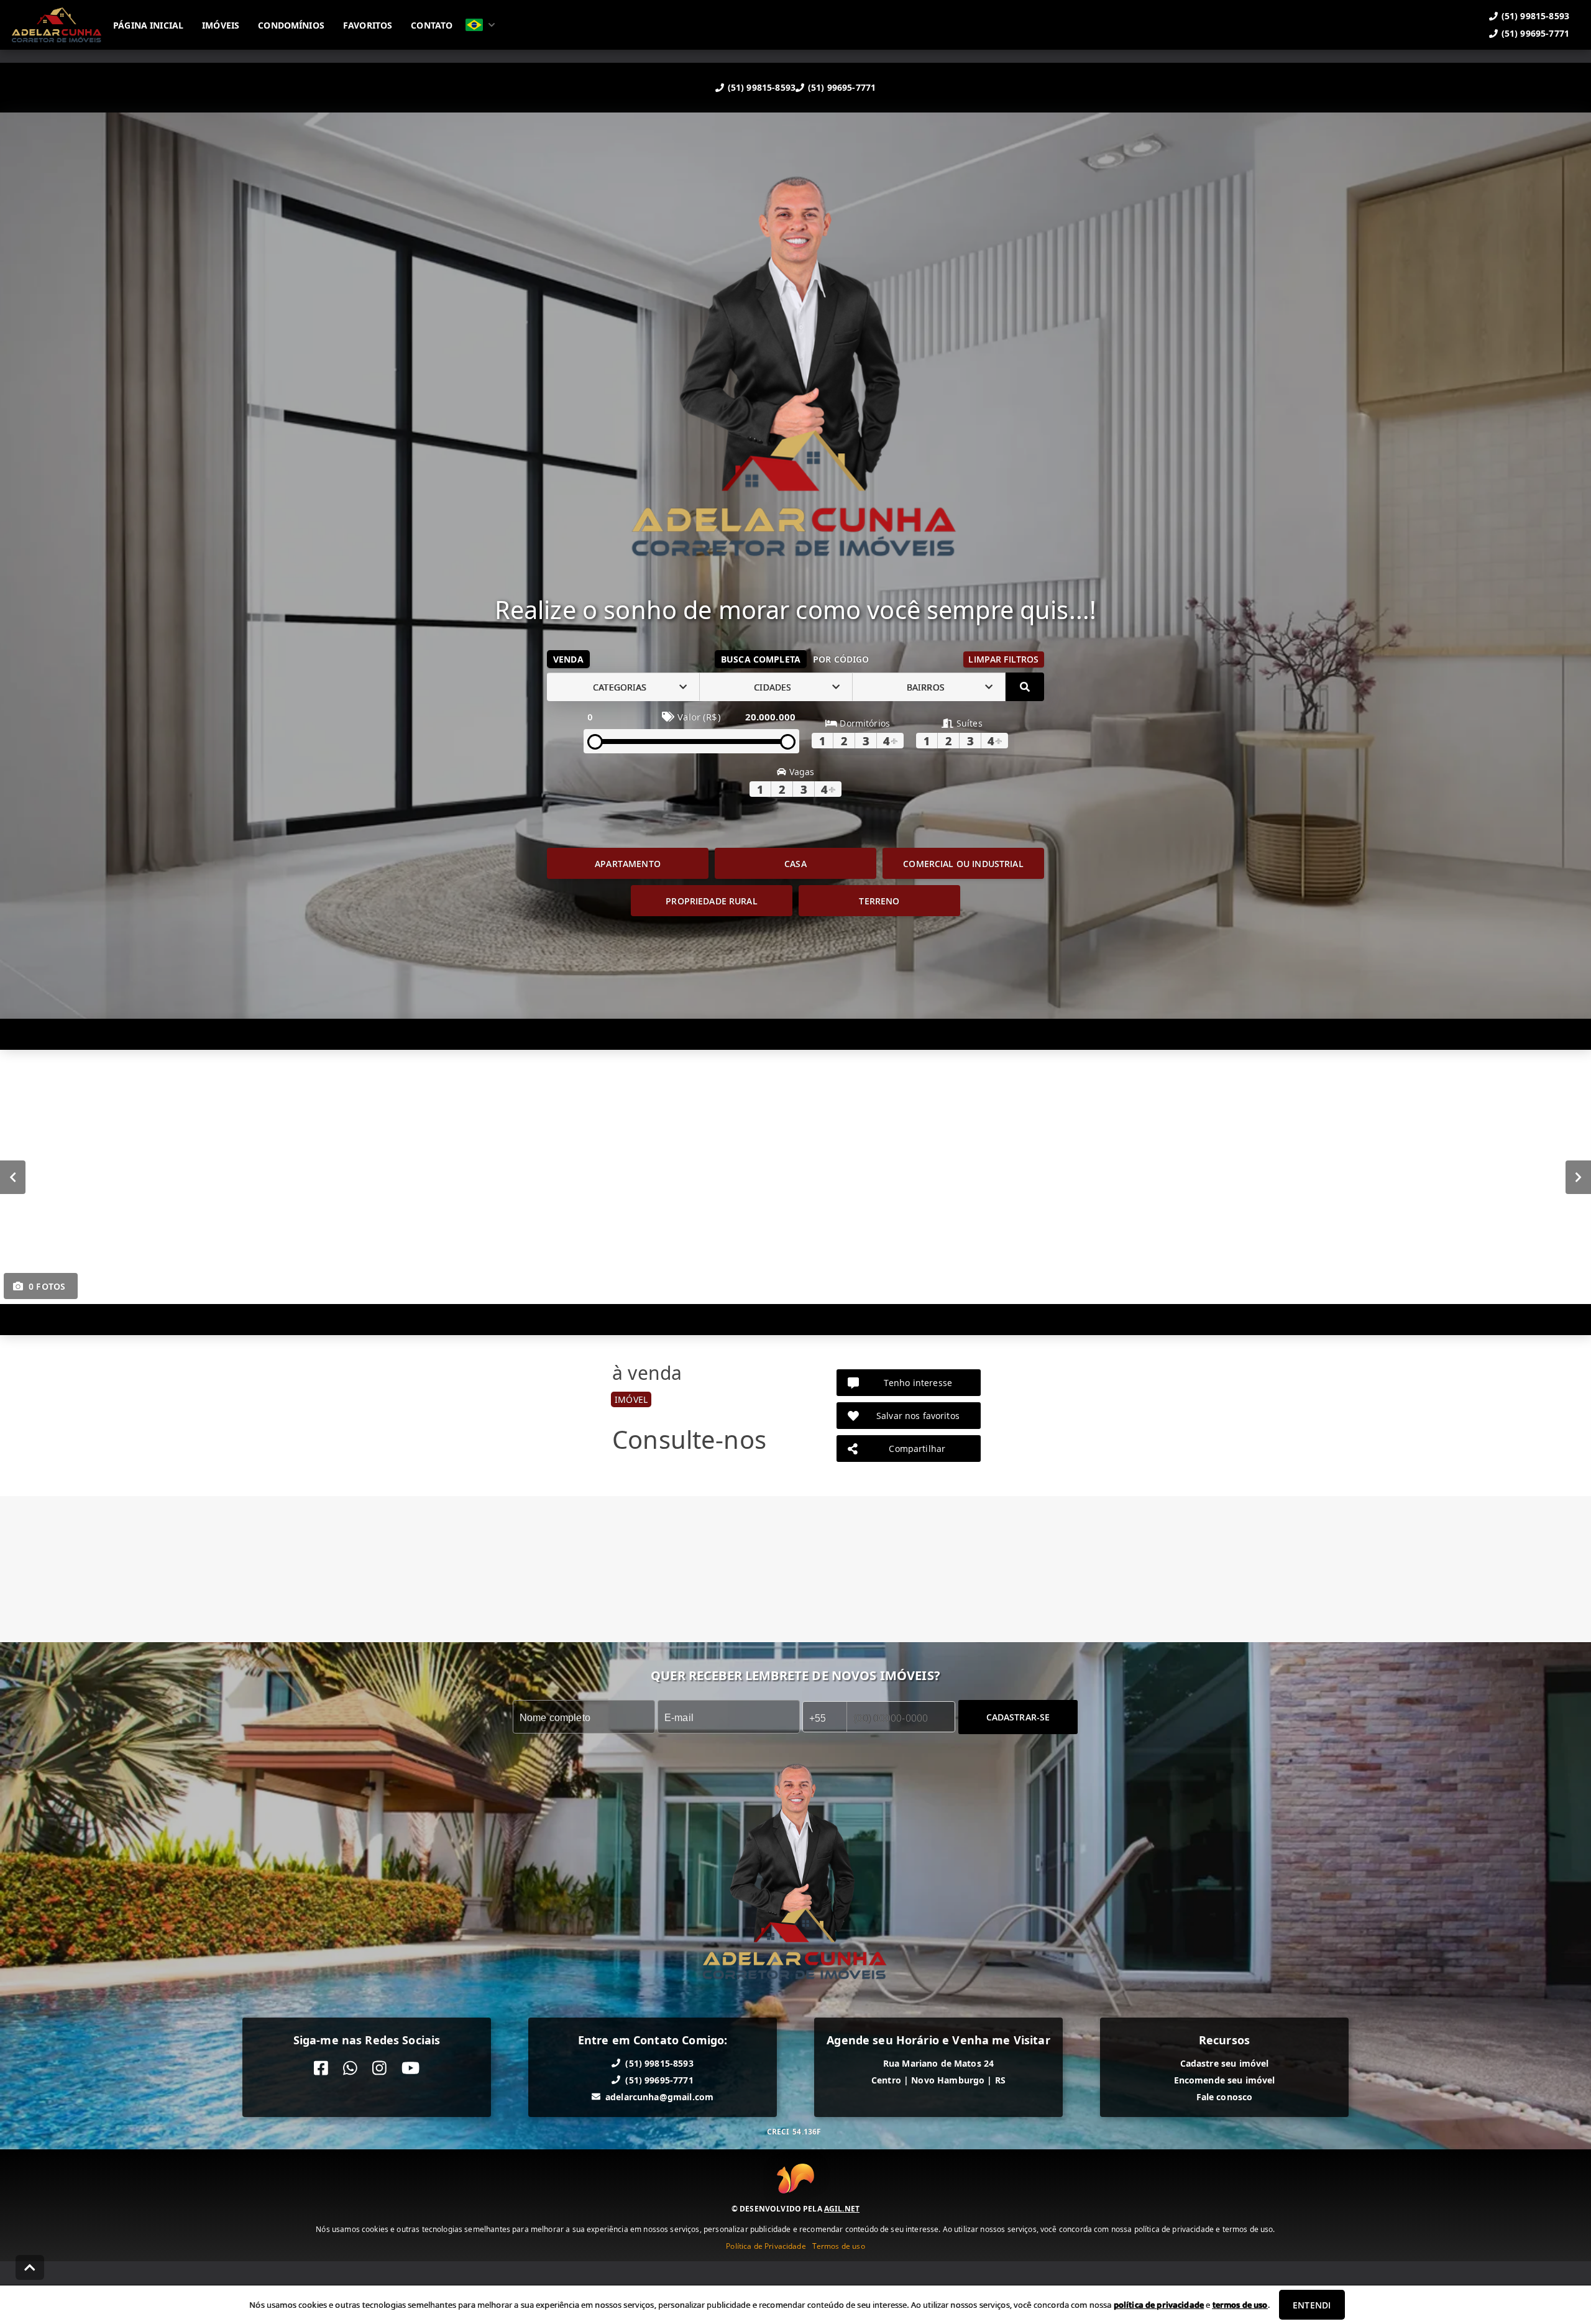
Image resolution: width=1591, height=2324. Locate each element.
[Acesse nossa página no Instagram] (379, 2068)
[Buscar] (1025, 687)
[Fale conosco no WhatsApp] (350, 2068)
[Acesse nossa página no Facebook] (321, 2068)
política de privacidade (1159, 2305)
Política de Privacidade (766, 2245)
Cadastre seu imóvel (1225, 2063)
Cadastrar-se (1018, 1717)
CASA (795, 864)
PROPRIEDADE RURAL (712, 901)
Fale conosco (1225, 2097)
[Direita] (1578, 1177)
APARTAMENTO (628, 864)
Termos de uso (839, 2245)
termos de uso (1240, 2305)
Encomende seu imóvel (1225, 2080)
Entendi (1312, 2305)
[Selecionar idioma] (480, 25)
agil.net (842, 2208)
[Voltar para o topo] (30, 2267)
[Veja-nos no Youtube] (410, 2068)
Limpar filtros (1003, 659)
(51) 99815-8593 (762, 87)
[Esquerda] (13, 1177)
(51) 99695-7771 (842, 87)
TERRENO (879, 901)
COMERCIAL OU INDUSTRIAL (963, 864)
